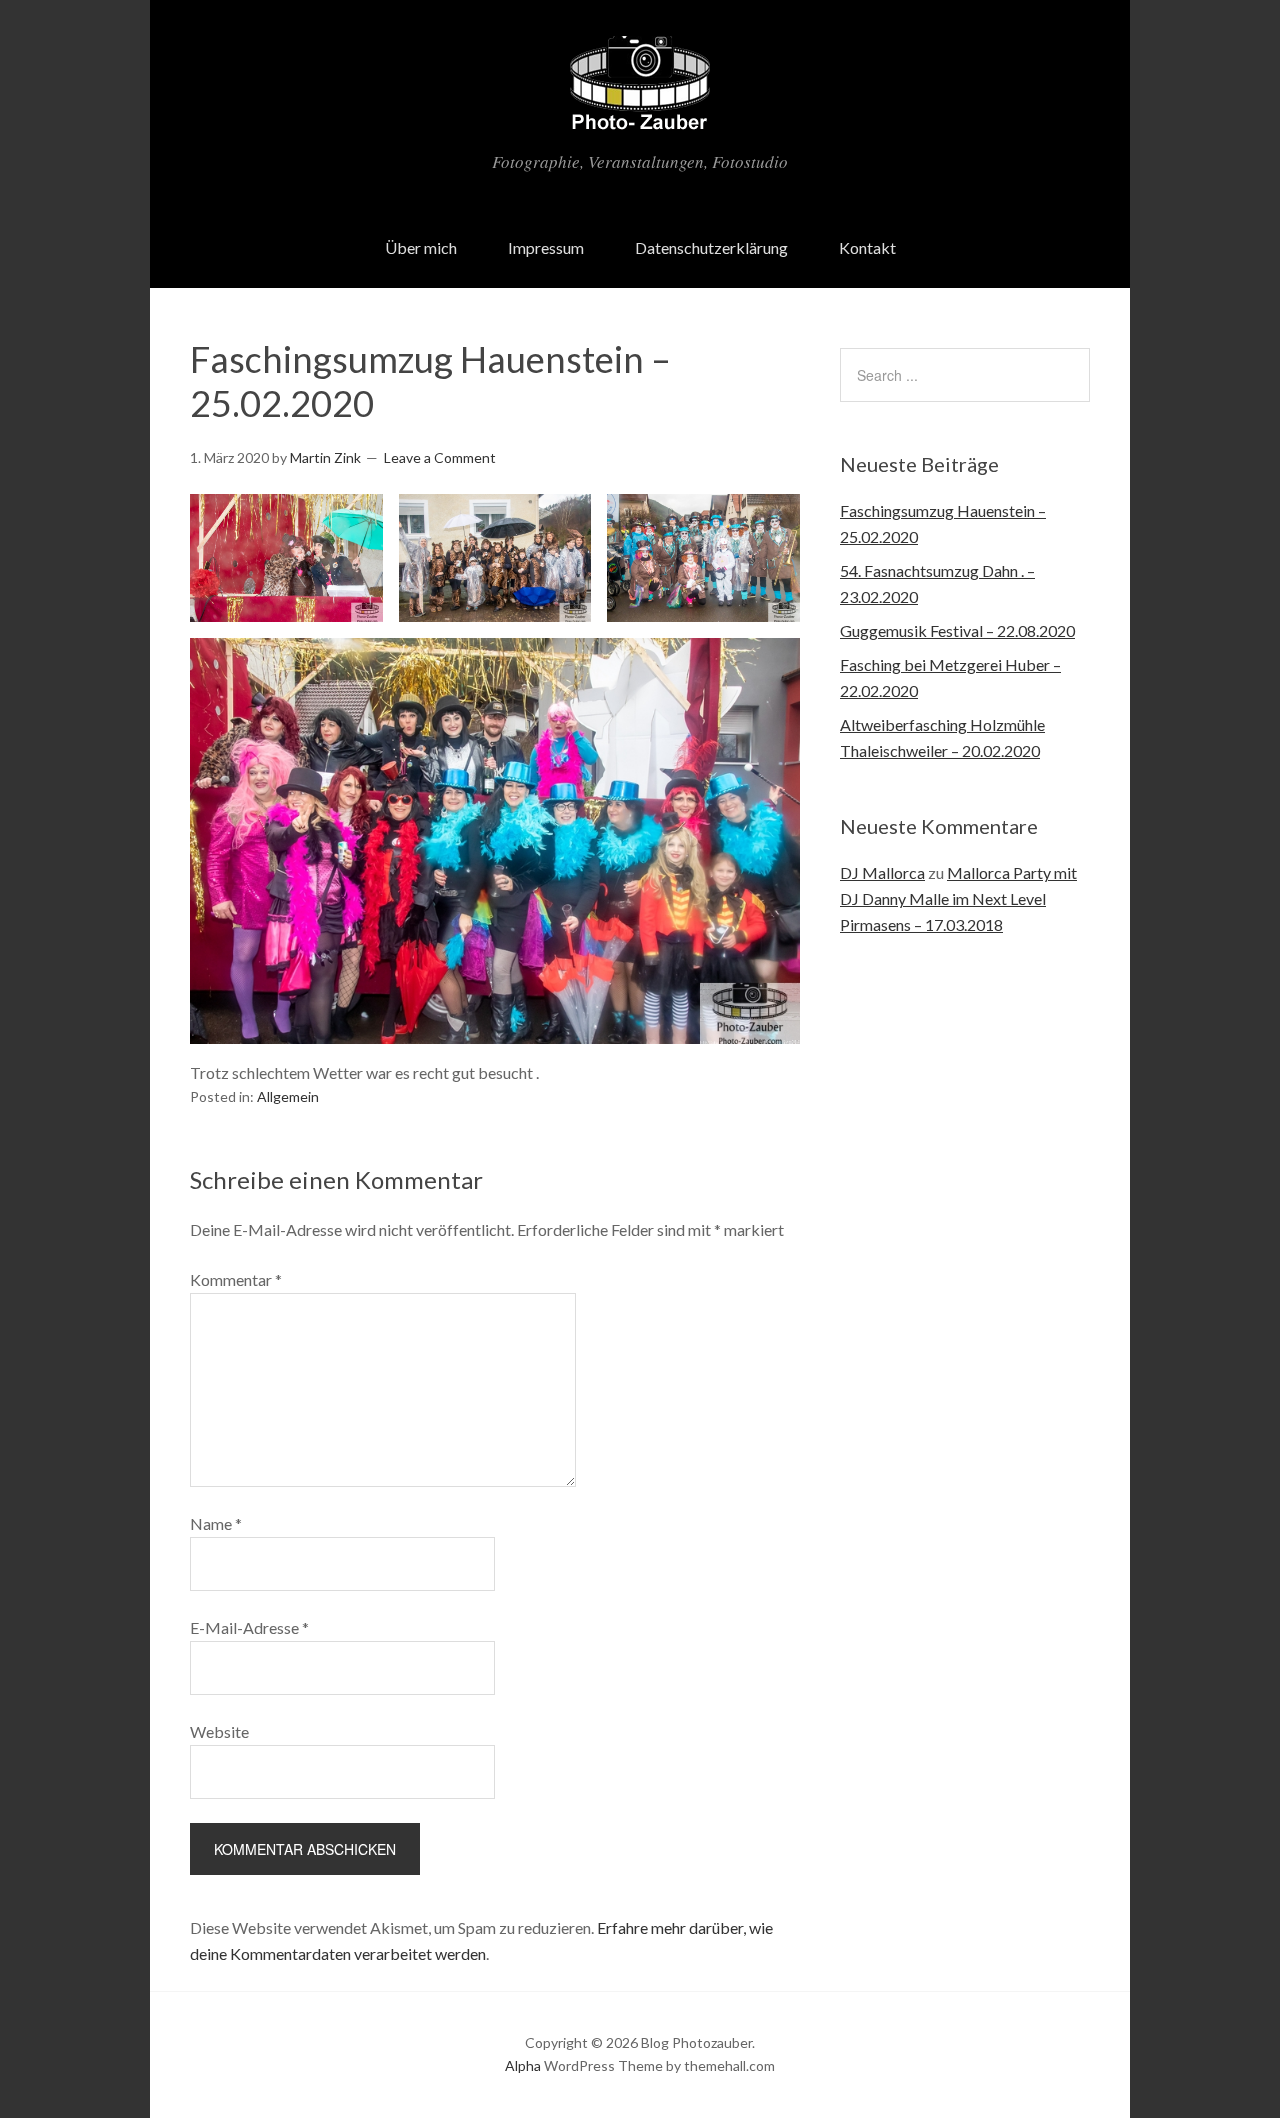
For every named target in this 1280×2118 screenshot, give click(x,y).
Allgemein (288, 1096)
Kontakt (867, 247)
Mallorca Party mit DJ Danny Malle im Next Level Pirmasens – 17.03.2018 (958, 898)
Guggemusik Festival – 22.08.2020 (957, 630)
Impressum (546, 247)
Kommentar (236, 1279)
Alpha (523, 2065)
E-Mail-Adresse (249, 1627)
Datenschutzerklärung (711, 247)
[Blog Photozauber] (640, 119)
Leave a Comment (440, 457)
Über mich (421, 247)
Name (216, 1523)
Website (219, 1731)
